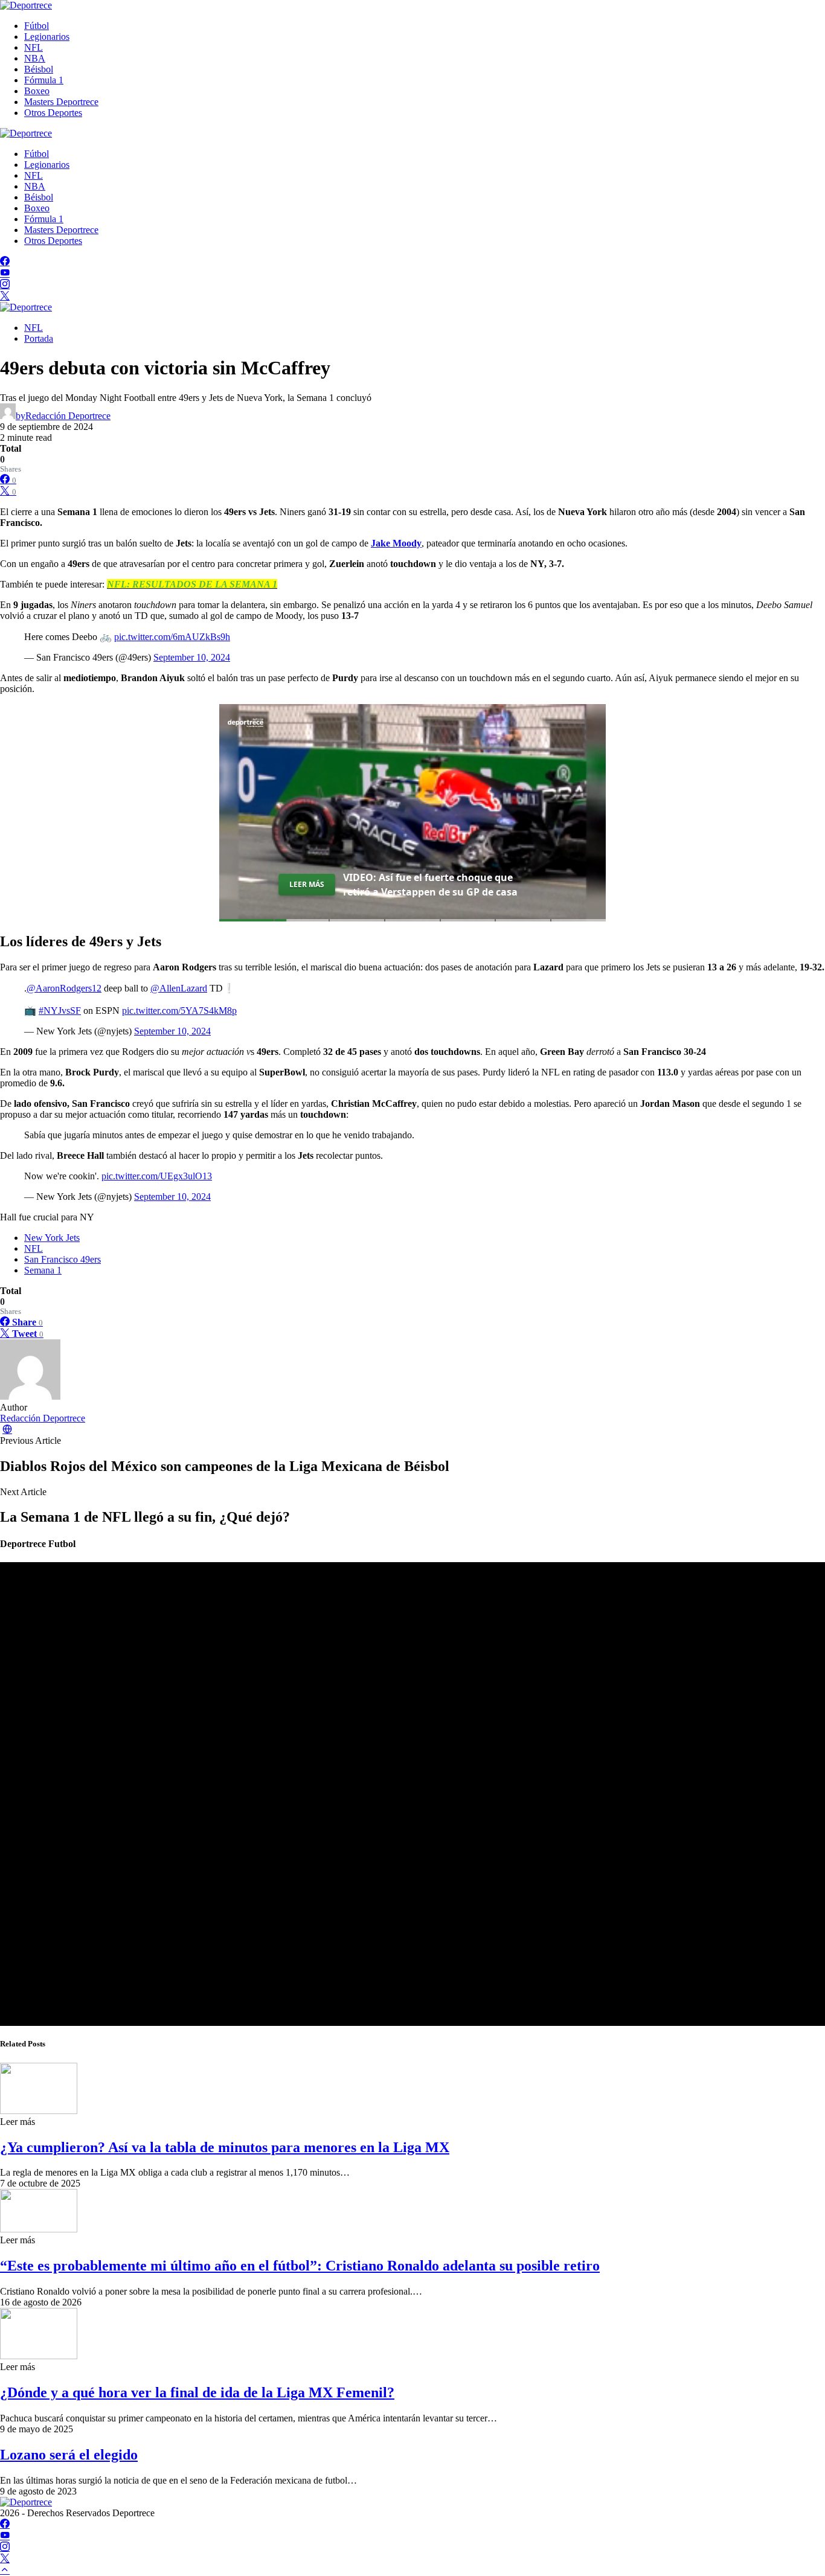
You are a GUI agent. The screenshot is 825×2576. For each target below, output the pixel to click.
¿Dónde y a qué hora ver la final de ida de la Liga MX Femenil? (197, 2392)
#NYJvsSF (60, 1011)
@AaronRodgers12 (64, 988)
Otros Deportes (53, 113)
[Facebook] (5, 262)
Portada (39, 338)
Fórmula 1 (44, 80)
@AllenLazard (179, 988)
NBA (35, 58)
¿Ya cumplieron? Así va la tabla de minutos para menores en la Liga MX (225, 2147)
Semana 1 (43, 1270)
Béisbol (39, 69)
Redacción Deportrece (43, 1418)
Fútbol (37, 26)
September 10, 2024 (192, 657)
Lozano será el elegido (69, 2455)
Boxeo (37, 91)
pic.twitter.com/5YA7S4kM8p (179, 1011)
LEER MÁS (307, 884)
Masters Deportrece (61, 102)
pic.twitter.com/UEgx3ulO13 (157, 1176)
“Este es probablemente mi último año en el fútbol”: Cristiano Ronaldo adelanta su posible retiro (300, 2266)
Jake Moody (396, 543)
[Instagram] (5, 285)
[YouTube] (5, 273)
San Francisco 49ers (63, 1259)
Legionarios (47, 37)
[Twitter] (5, 296)
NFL (34, 47)
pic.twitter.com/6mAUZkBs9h (172, 637)
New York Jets (52, 1238)
